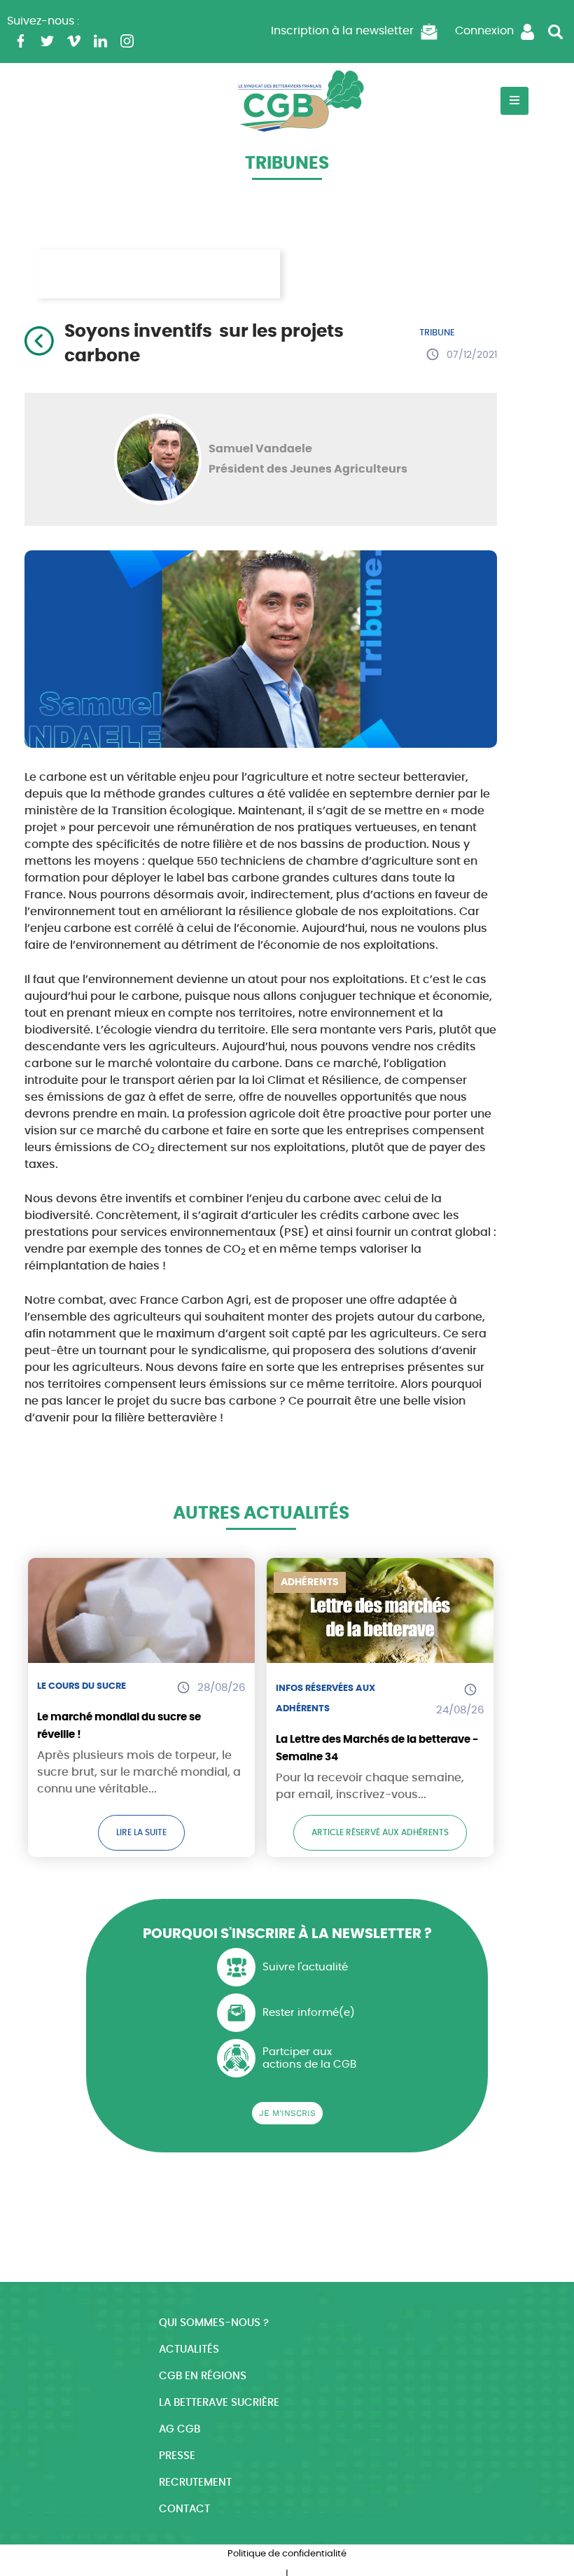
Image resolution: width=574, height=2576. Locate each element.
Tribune (437, 333)
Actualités (189, 2349)
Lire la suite (141, 1832)
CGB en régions (203, 2376)
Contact (184, 2509)
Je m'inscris (287, 2113)
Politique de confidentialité (287, 2554)
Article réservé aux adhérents (380, 1832)
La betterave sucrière (219, 2403)
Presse (177, 2456)
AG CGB (180, 2429)
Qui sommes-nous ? (214, 2323)
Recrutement (195, 2483)
